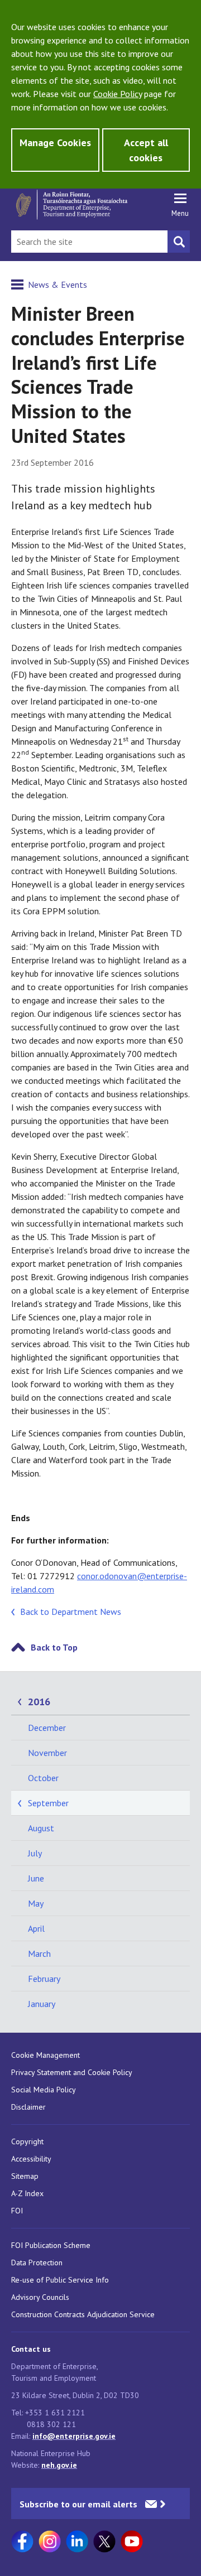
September (48, 1803)
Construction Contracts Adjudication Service (83, 2314)
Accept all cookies (146, 150)
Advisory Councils (40, 2297)
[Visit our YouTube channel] (132, 2541)
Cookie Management (46, 2055)
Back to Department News (71, 1612)
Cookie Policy (118, 94)
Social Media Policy (44, 2090)
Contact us (31, 2349)
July (35, 1853)
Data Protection (37, 2263)
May (36, 1903)
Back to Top (54, 1647)
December (47, 1728)
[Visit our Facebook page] (22, 2541)
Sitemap (25, 2176)
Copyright (27, 2141)
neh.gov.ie (59, 2465)
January (42, 2004)
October (43, 1778)
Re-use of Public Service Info (60, 2280)
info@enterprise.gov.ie (74, 2436)
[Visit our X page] (104, 2541)
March (39, 1953)
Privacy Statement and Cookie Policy (72, 2072)
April (36, 1928)
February (44, 1979)
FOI (17, 2211)
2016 (39, 1702)
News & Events (58, 284)
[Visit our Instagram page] (50, 2541)
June (36, 1878)
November (47, 1753)
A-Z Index (27, 2193)
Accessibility (31, 2159)
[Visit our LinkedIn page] (77, 2541)
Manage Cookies (55, 143)
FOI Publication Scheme (51, 2245)
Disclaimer (28, 2107)
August (41, 1828)
